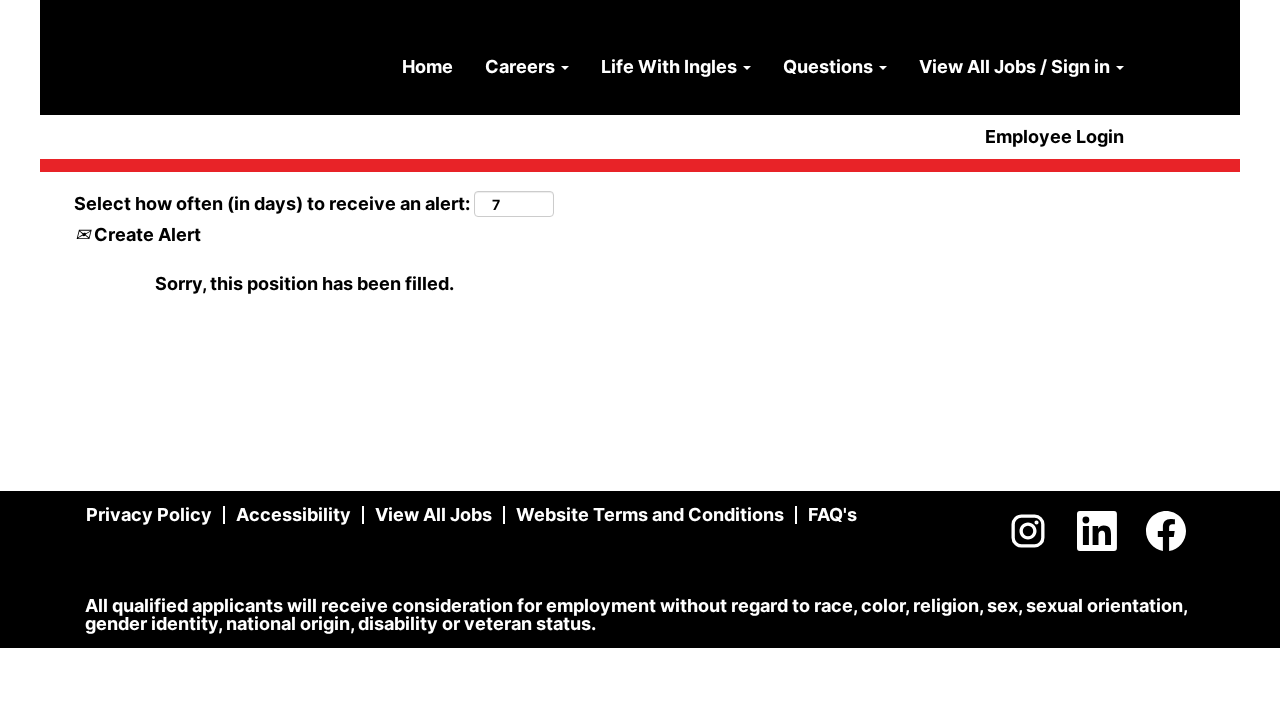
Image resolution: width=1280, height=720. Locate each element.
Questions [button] (830, 66)
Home (427, 66)
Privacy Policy (149, 514)
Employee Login (1054, 137)
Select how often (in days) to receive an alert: (272, 203)
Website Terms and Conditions (650, 514)
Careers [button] (522, 66)
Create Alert (145, 234)
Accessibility (293, 514)
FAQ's (832, 514)
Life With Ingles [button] (671, 66)
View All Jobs (433, 514)
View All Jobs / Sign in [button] (1016, 66)
